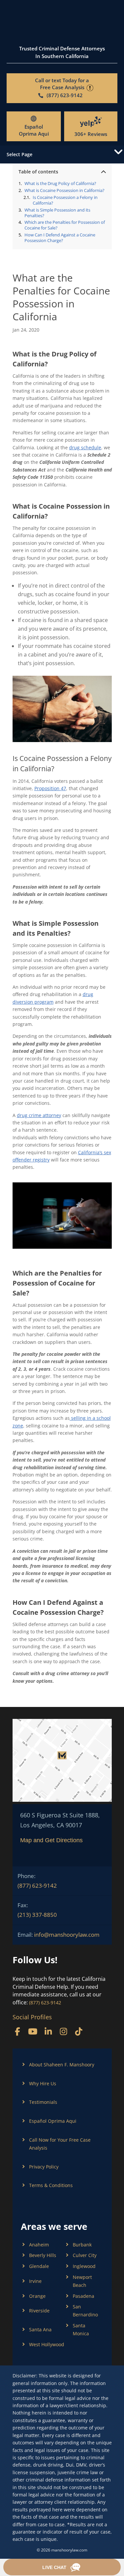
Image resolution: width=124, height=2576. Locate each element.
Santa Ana (40, 2329)
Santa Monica (81, 2329)
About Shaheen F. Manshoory (62, 2065)
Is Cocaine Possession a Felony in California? (65, 200)
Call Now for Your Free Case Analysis (60, 2144)
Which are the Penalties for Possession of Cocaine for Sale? (65, 225)
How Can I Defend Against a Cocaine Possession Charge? (60, 238)
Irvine (35, 2281)
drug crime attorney (39, 1115)
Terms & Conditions (51, 2185)
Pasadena (83, 2296)
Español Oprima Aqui (34, 130)
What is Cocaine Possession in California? (64, 190)
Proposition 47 (50, 788)
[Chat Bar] (62, 2567)
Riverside (39, 2311)
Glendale (39, 2266)
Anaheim (39, 2245)
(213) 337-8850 (37, 1915)
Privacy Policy (44, 2167)
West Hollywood (47, 2344)
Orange (37, 2296)
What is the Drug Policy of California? (60, 184)
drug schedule (85, 447)
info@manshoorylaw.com (67, 1935)
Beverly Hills (43, 2255)
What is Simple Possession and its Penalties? (57, 213)
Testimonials (43, 2102)
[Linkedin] (48, 2031)
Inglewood (84, 2266)
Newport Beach (82, 2281)
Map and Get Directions (51, 1840)
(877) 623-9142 (37, 1885)
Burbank (82, 2245)
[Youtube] (33, 2031)
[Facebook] (18, 2031)
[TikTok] (79, 2031)
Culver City (85, 2255)
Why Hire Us (43, 2083)
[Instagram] (63, 2031)
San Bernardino (85, 2311)
